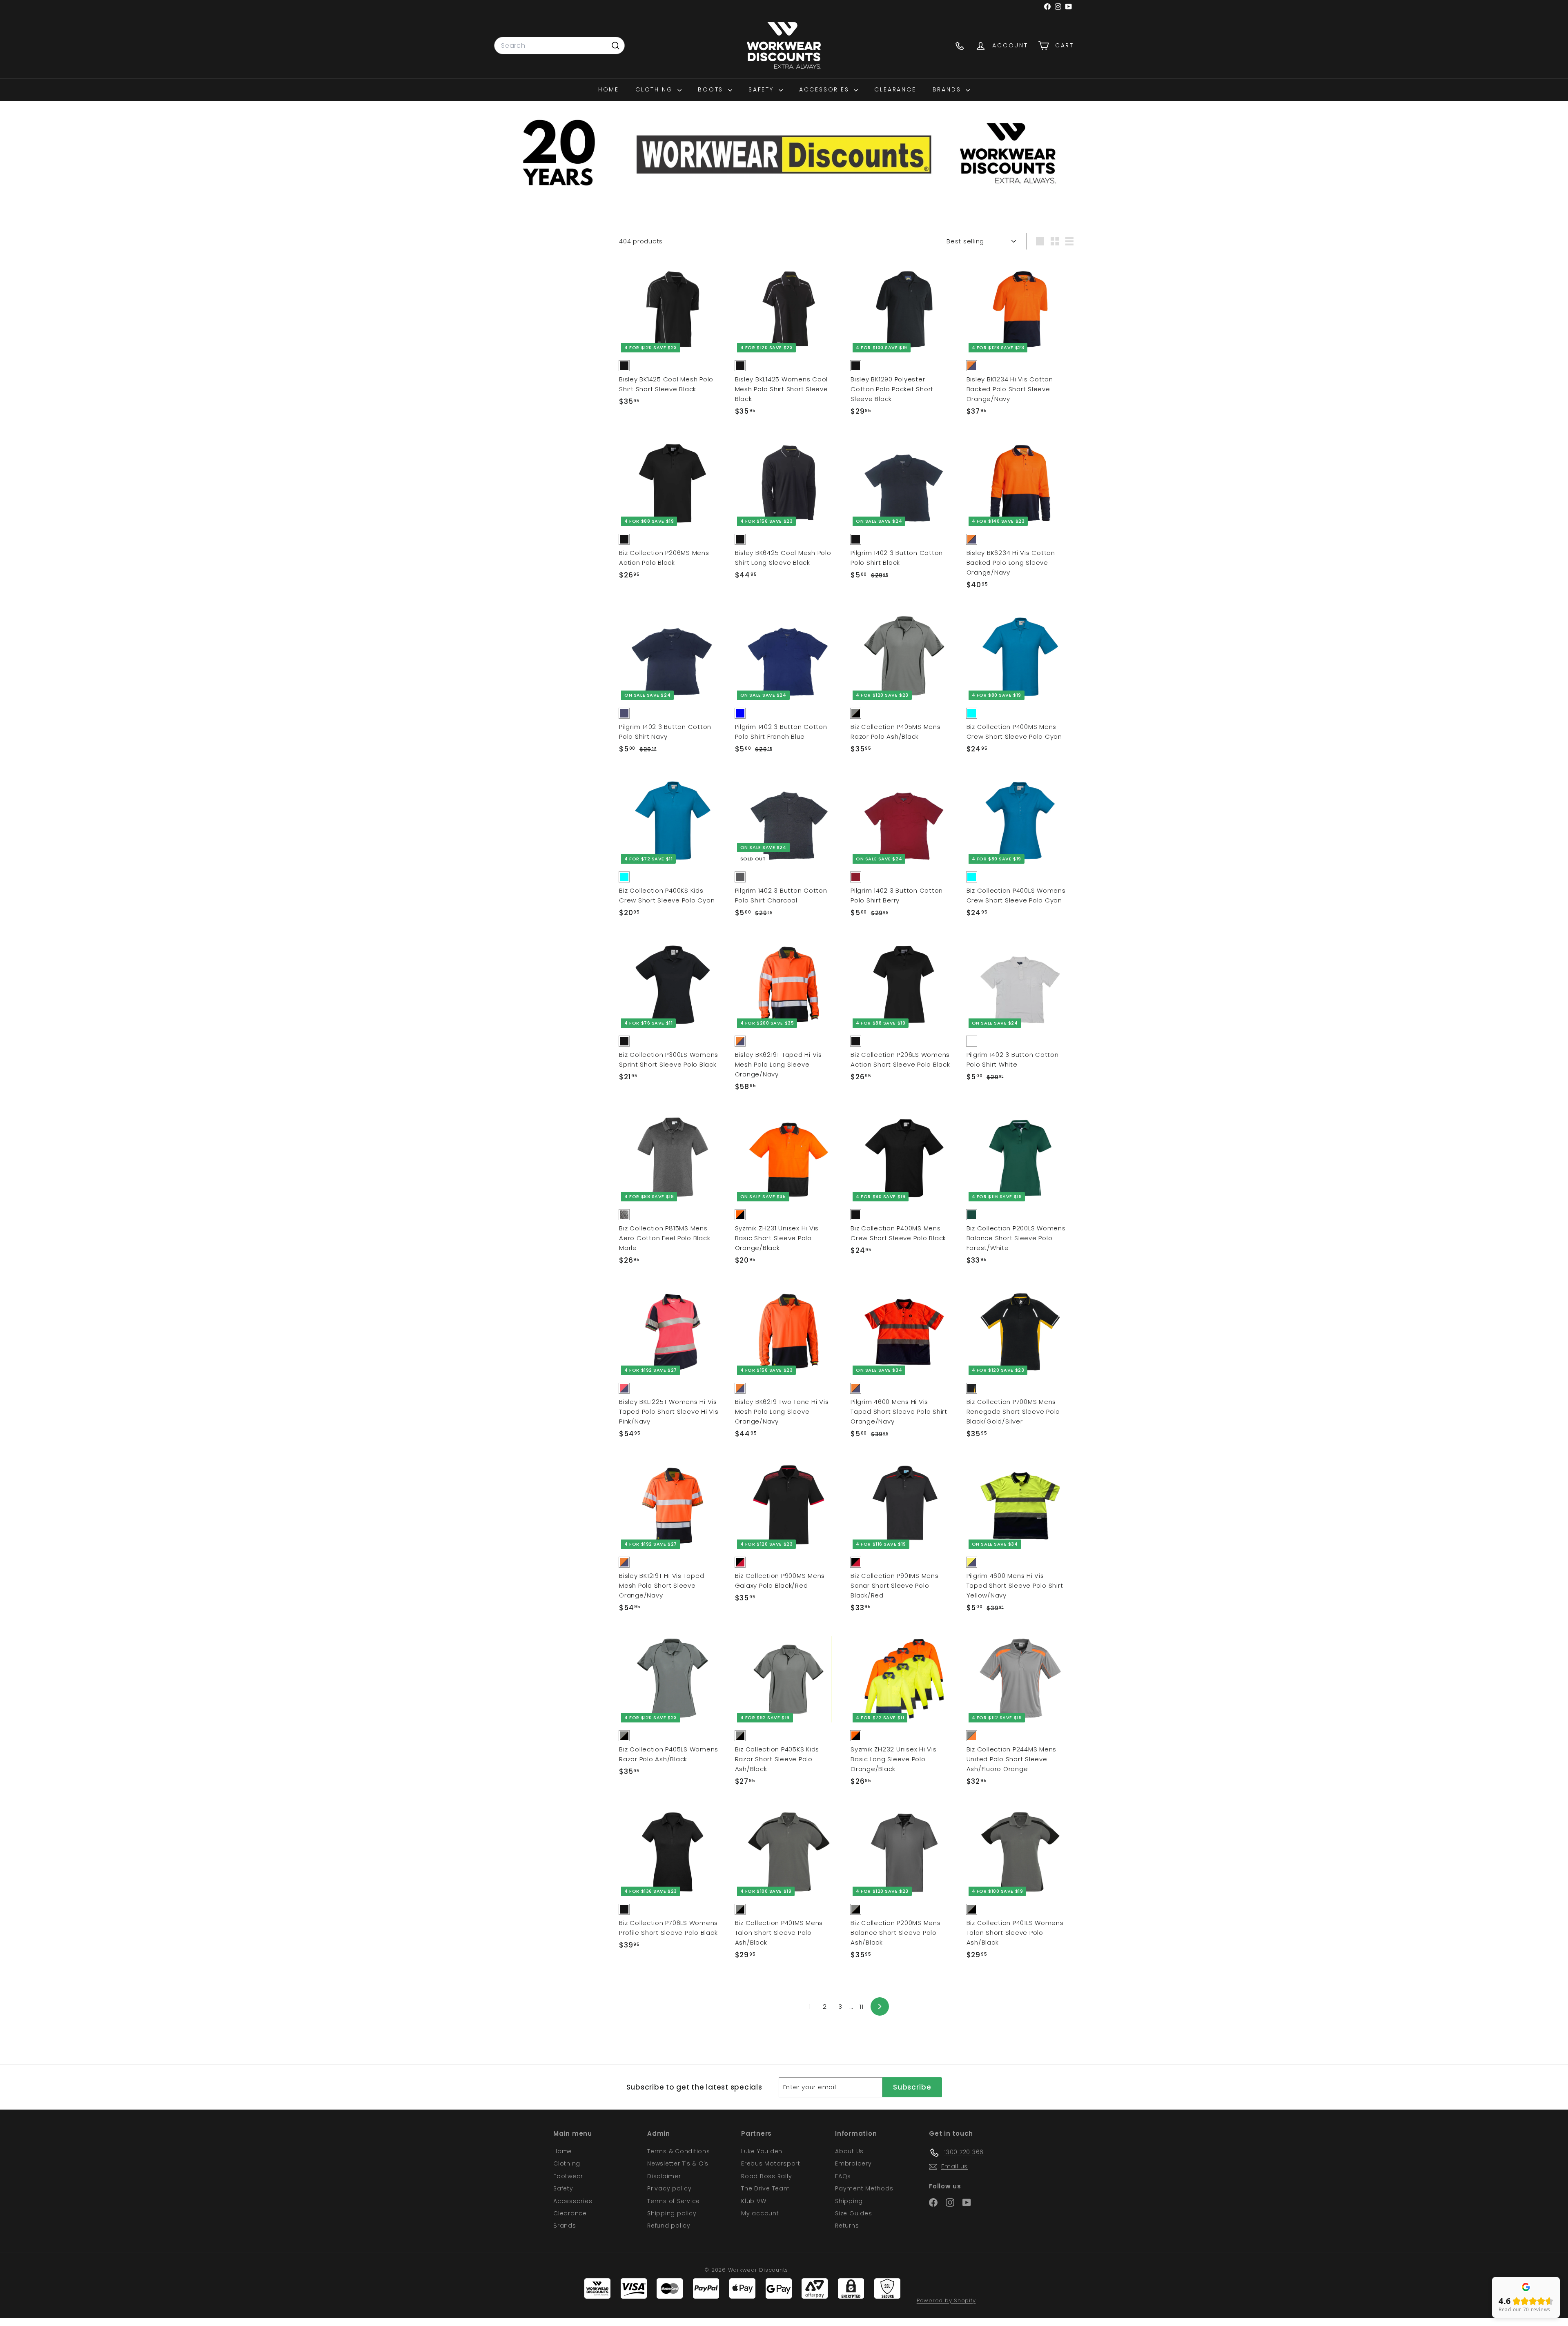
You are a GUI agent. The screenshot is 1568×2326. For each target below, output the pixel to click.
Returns (847, 2226)
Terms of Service (674, 2201)
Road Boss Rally (766, 2176)
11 (862, 2006)
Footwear (568, 2176)
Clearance (895, 89)
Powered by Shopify (946, 2300)
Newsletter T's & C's (678, 2163)
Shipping (849, 2201)
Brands (948, 89)
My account (760, 2213)
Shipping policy (672, 2213)
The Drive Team (766, 2188)
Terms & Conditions (679, 2151)
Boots (712, 89)
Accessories (826, 89)
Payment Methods (864, 2188)
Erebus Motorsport (771, 2163)
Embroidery (853, 2163)
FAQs (843, 2176)
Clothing (655, 89)
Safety (763, 89)
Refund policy (669, 2226)
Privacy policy (669, 2188)
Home (609, 89)
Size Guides (853, 2213)
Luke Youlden (762, 2151)
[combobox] (559, 46)
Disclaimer (664, 2176)
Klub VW (754, 2201)
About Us (849, 2151)
